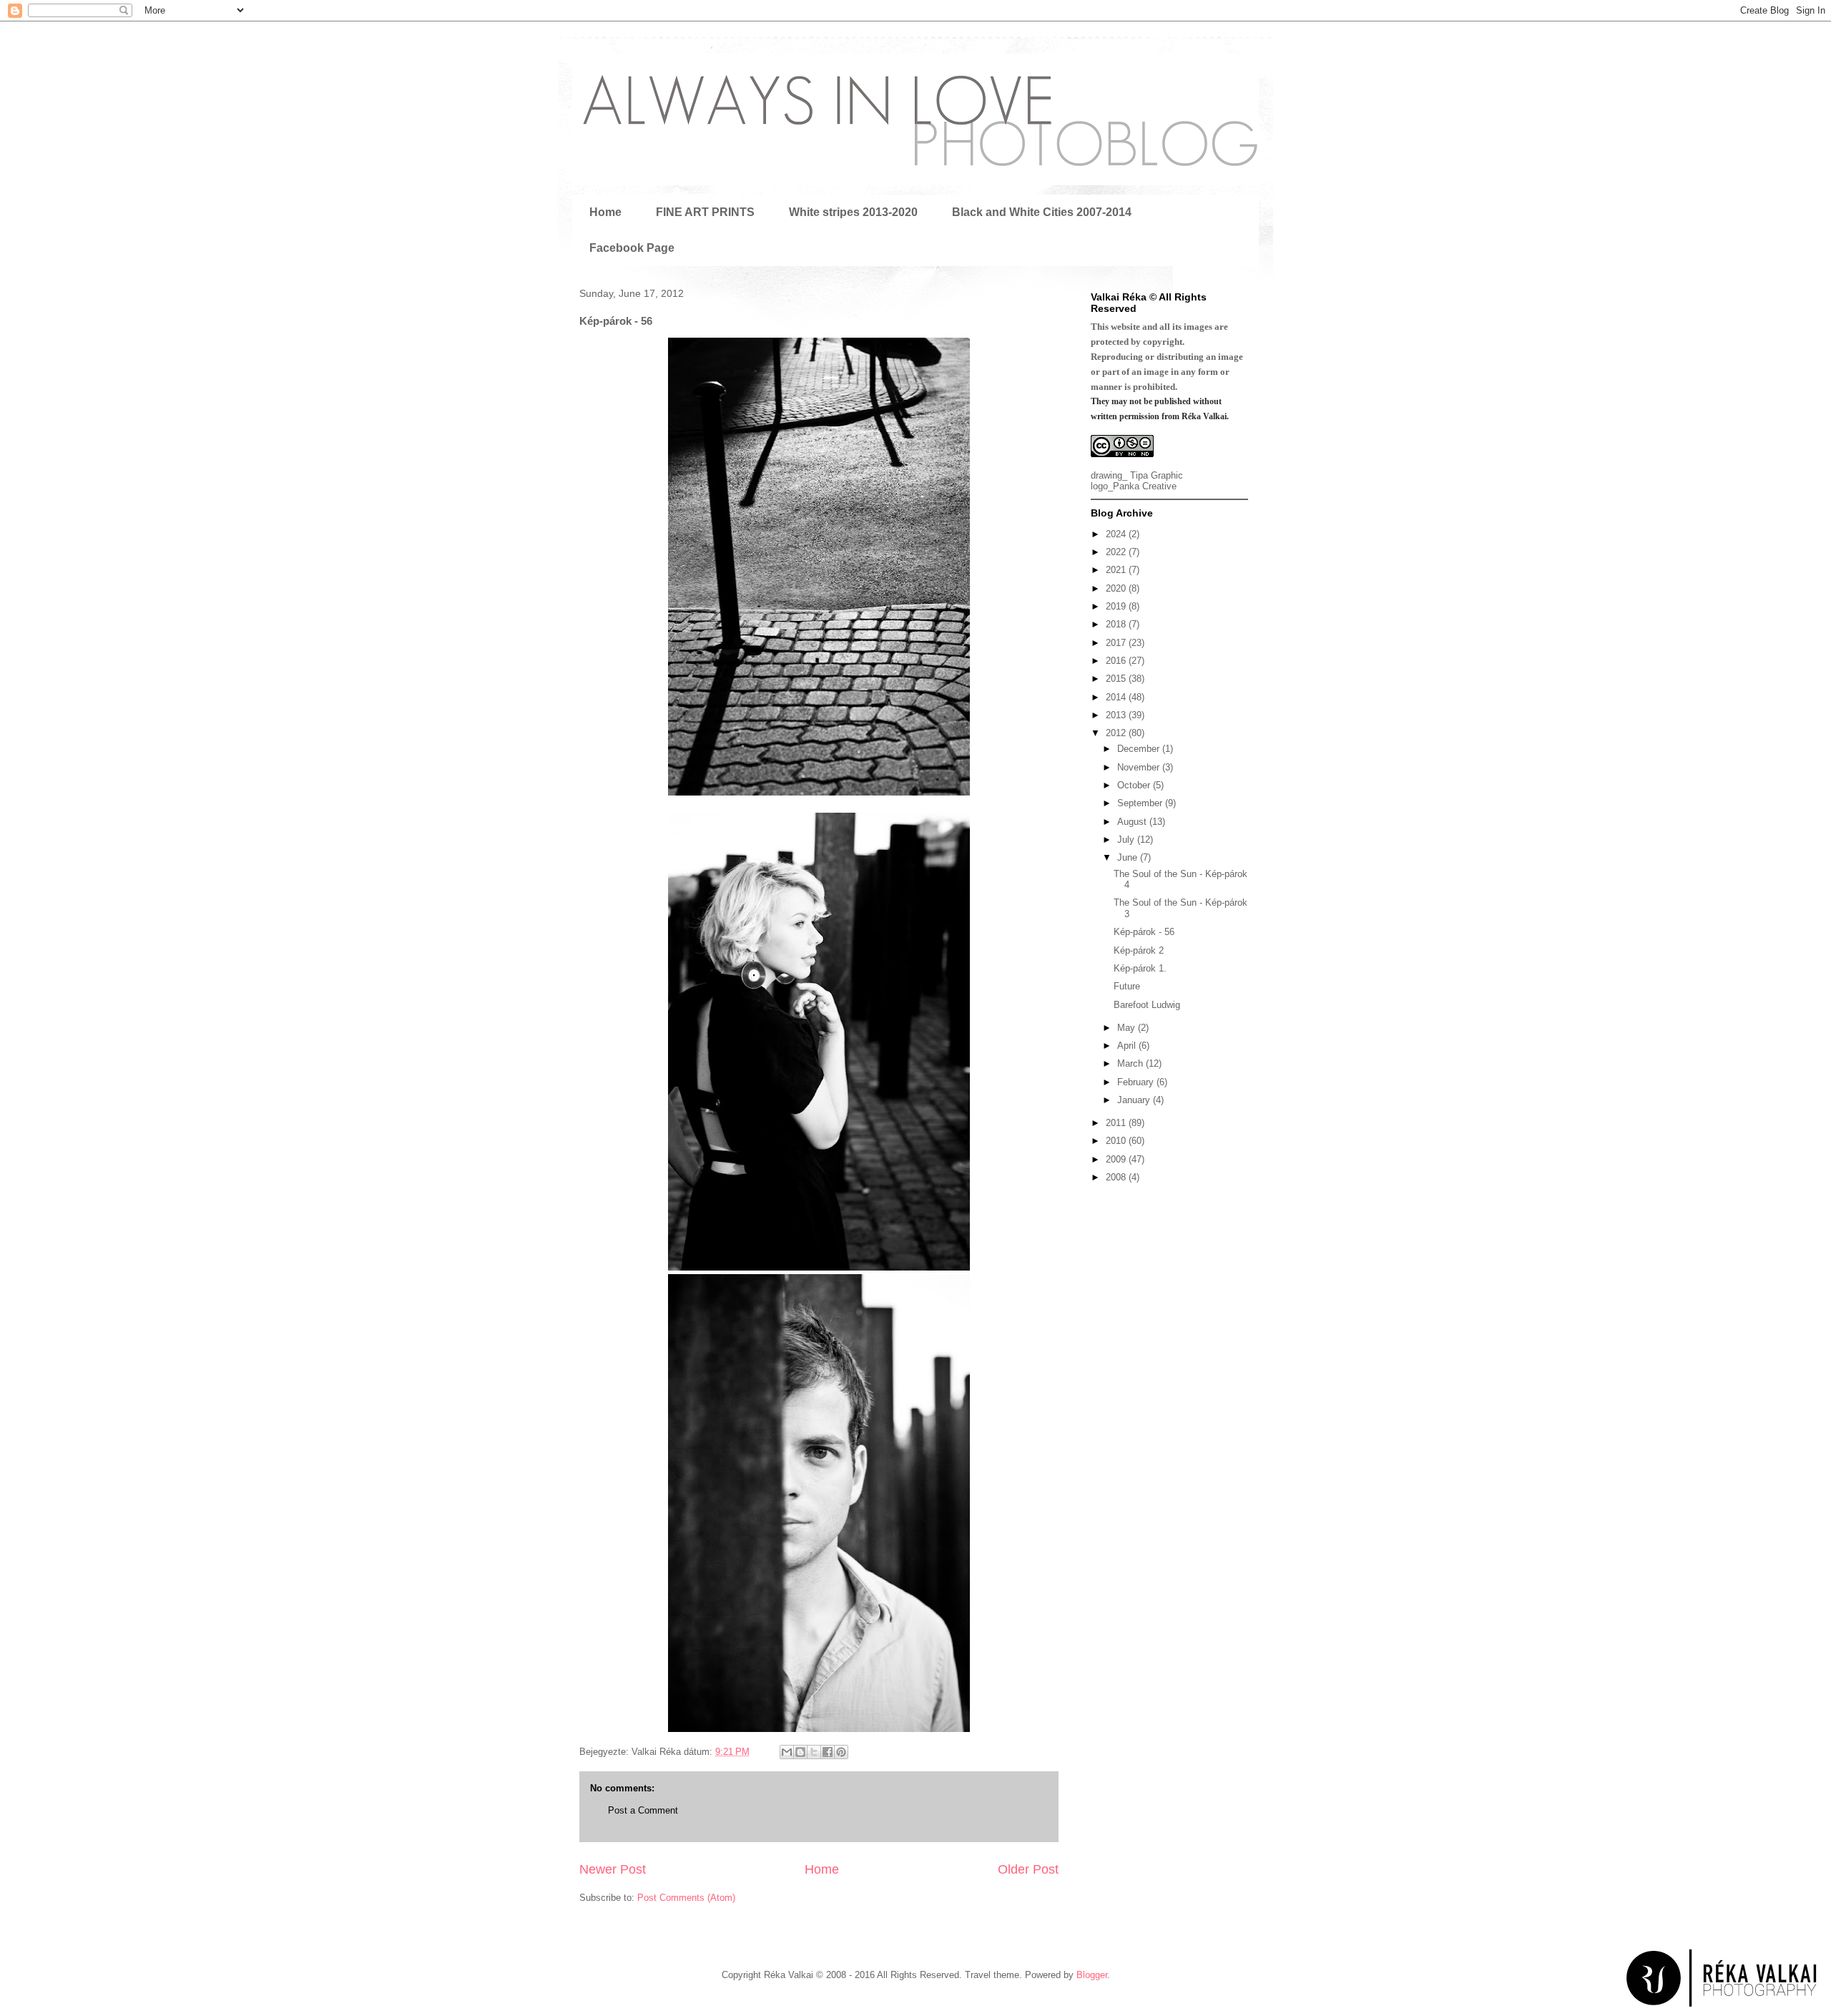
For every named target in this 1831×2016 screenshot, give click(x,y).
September (1141, 803)
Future (1127, 986)
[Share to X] (814, 1752)
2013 (1117, 715)
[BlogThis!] (800, 1752)
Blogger (1092, 1975)
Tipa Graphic (1157, 475)
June (1129, 857)
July (1127, 840)
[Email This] (787, 1752)
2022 (1117, 552)
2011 (1117, 1123)
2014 (1117, 697)
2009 (1117, 1159)
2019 (1117, 606)
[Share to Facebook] (828, 1752)
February (1137, 1082)
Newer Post (613, 1869)
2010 (1117, 1141)
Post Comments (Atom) (686, 1898)
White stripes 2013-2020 (853, 212)
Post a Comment (643, 1810)
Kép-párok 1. (1140, 968)
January (1135, 1100)
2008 (1117, 1177)
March (1132, 1063)
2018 (1117, 624)
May (1128, 1028)
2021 (1117, 570)
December (1140, 749)
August (1133, 822)
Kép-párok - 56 (1144, 932)
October (1135, 785)
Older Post (1028, 1869)
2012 (1117, 733)
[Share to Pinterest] (841, 1752)
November (1140, 767)
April (1128, 1046)
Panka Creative (1145, 486)
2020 (1117, 588)
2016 (1117, 661)
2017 (1117, 643)
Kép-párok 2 (1139, 950)
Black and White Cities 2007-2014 (1042, 212)
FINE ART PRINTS (705, 212)
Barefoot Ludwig (1147, 1005)
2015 (1117, 679)
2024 (1117, 534)
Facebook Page (632, 248)
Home (605, 212)
